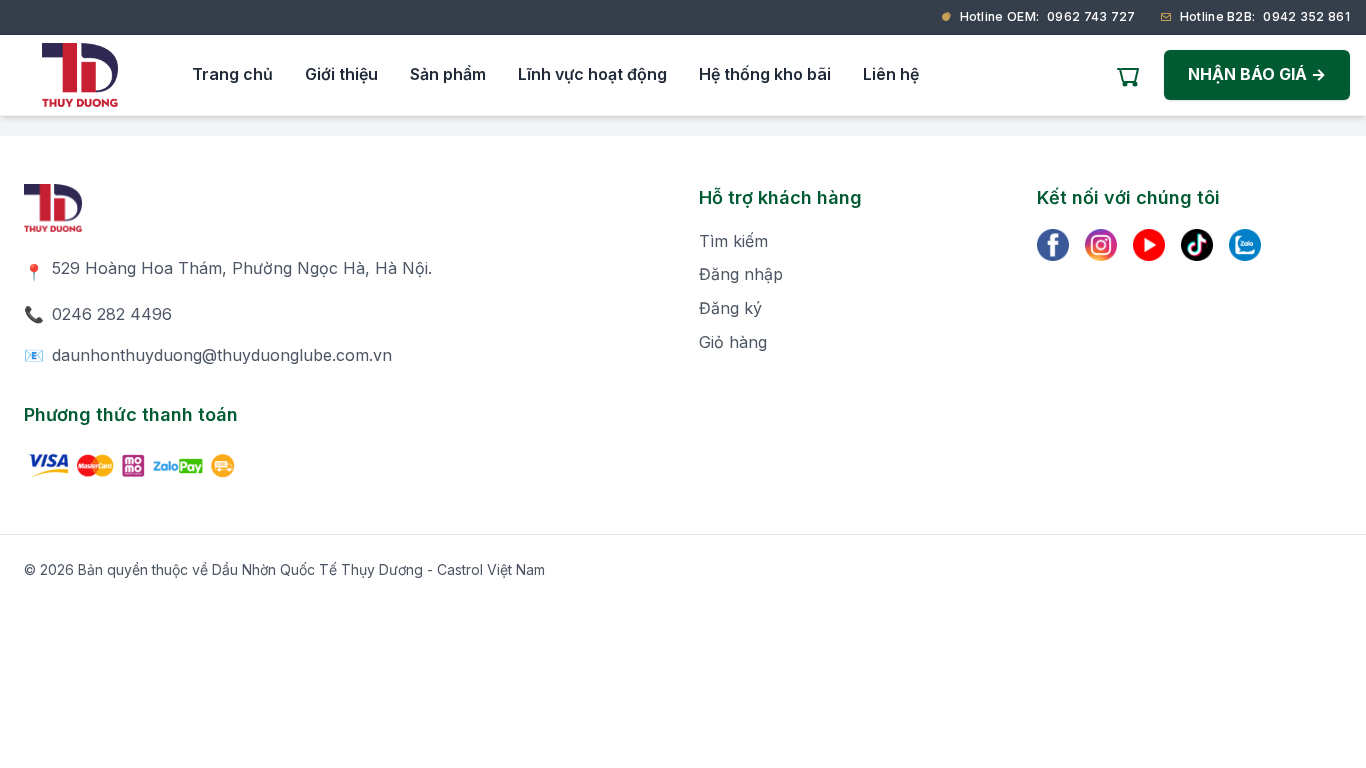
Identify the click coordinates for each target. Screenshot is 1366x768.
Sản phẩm (448, 74)
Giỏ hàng (733, 342)
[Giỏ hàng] (1128, 75)
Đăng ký (730, 308)
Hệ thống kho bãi (765, 74)
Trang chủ (232, 74)
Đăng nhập (741, 274)
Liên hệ (891, 74)
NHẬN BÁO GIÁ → (1257, 74)
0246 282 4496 (112, 314)
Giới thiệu (341, 74)
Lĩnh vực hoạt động (592, 74)
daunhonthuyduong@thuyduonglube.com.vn (222, 355)
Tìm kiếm (733, 241)
